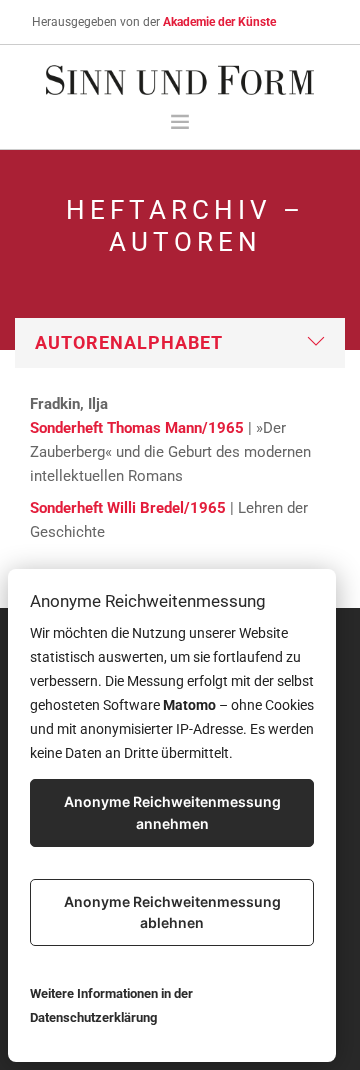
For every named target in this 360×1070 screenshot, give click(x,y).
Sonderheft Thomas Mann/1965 (137, 428)
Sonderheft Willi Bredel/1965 (128, 508)
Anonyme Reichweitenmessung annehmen (172, 812)
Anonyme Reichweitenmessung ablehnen (172, 912)
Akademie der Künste (219, 22)
